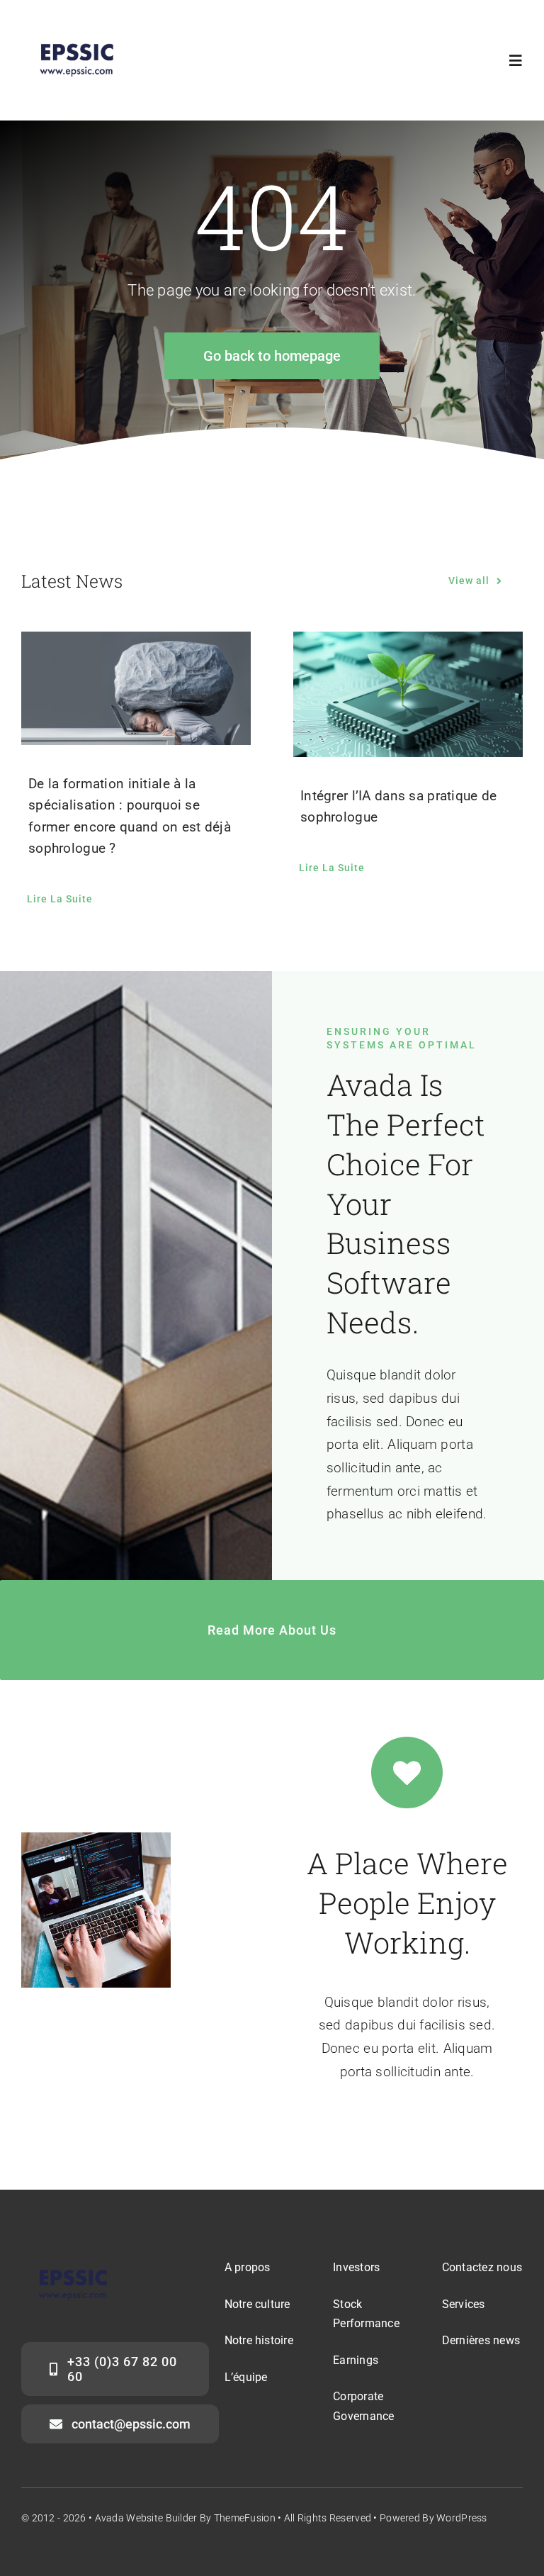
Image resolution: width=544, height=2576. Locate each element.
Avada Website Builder (146, 2518)
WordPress (462, 2518)
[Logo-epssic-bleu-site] (76, 33)
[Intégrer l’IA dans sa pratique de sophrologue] (408, 694)
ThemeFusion (245, 2518)
